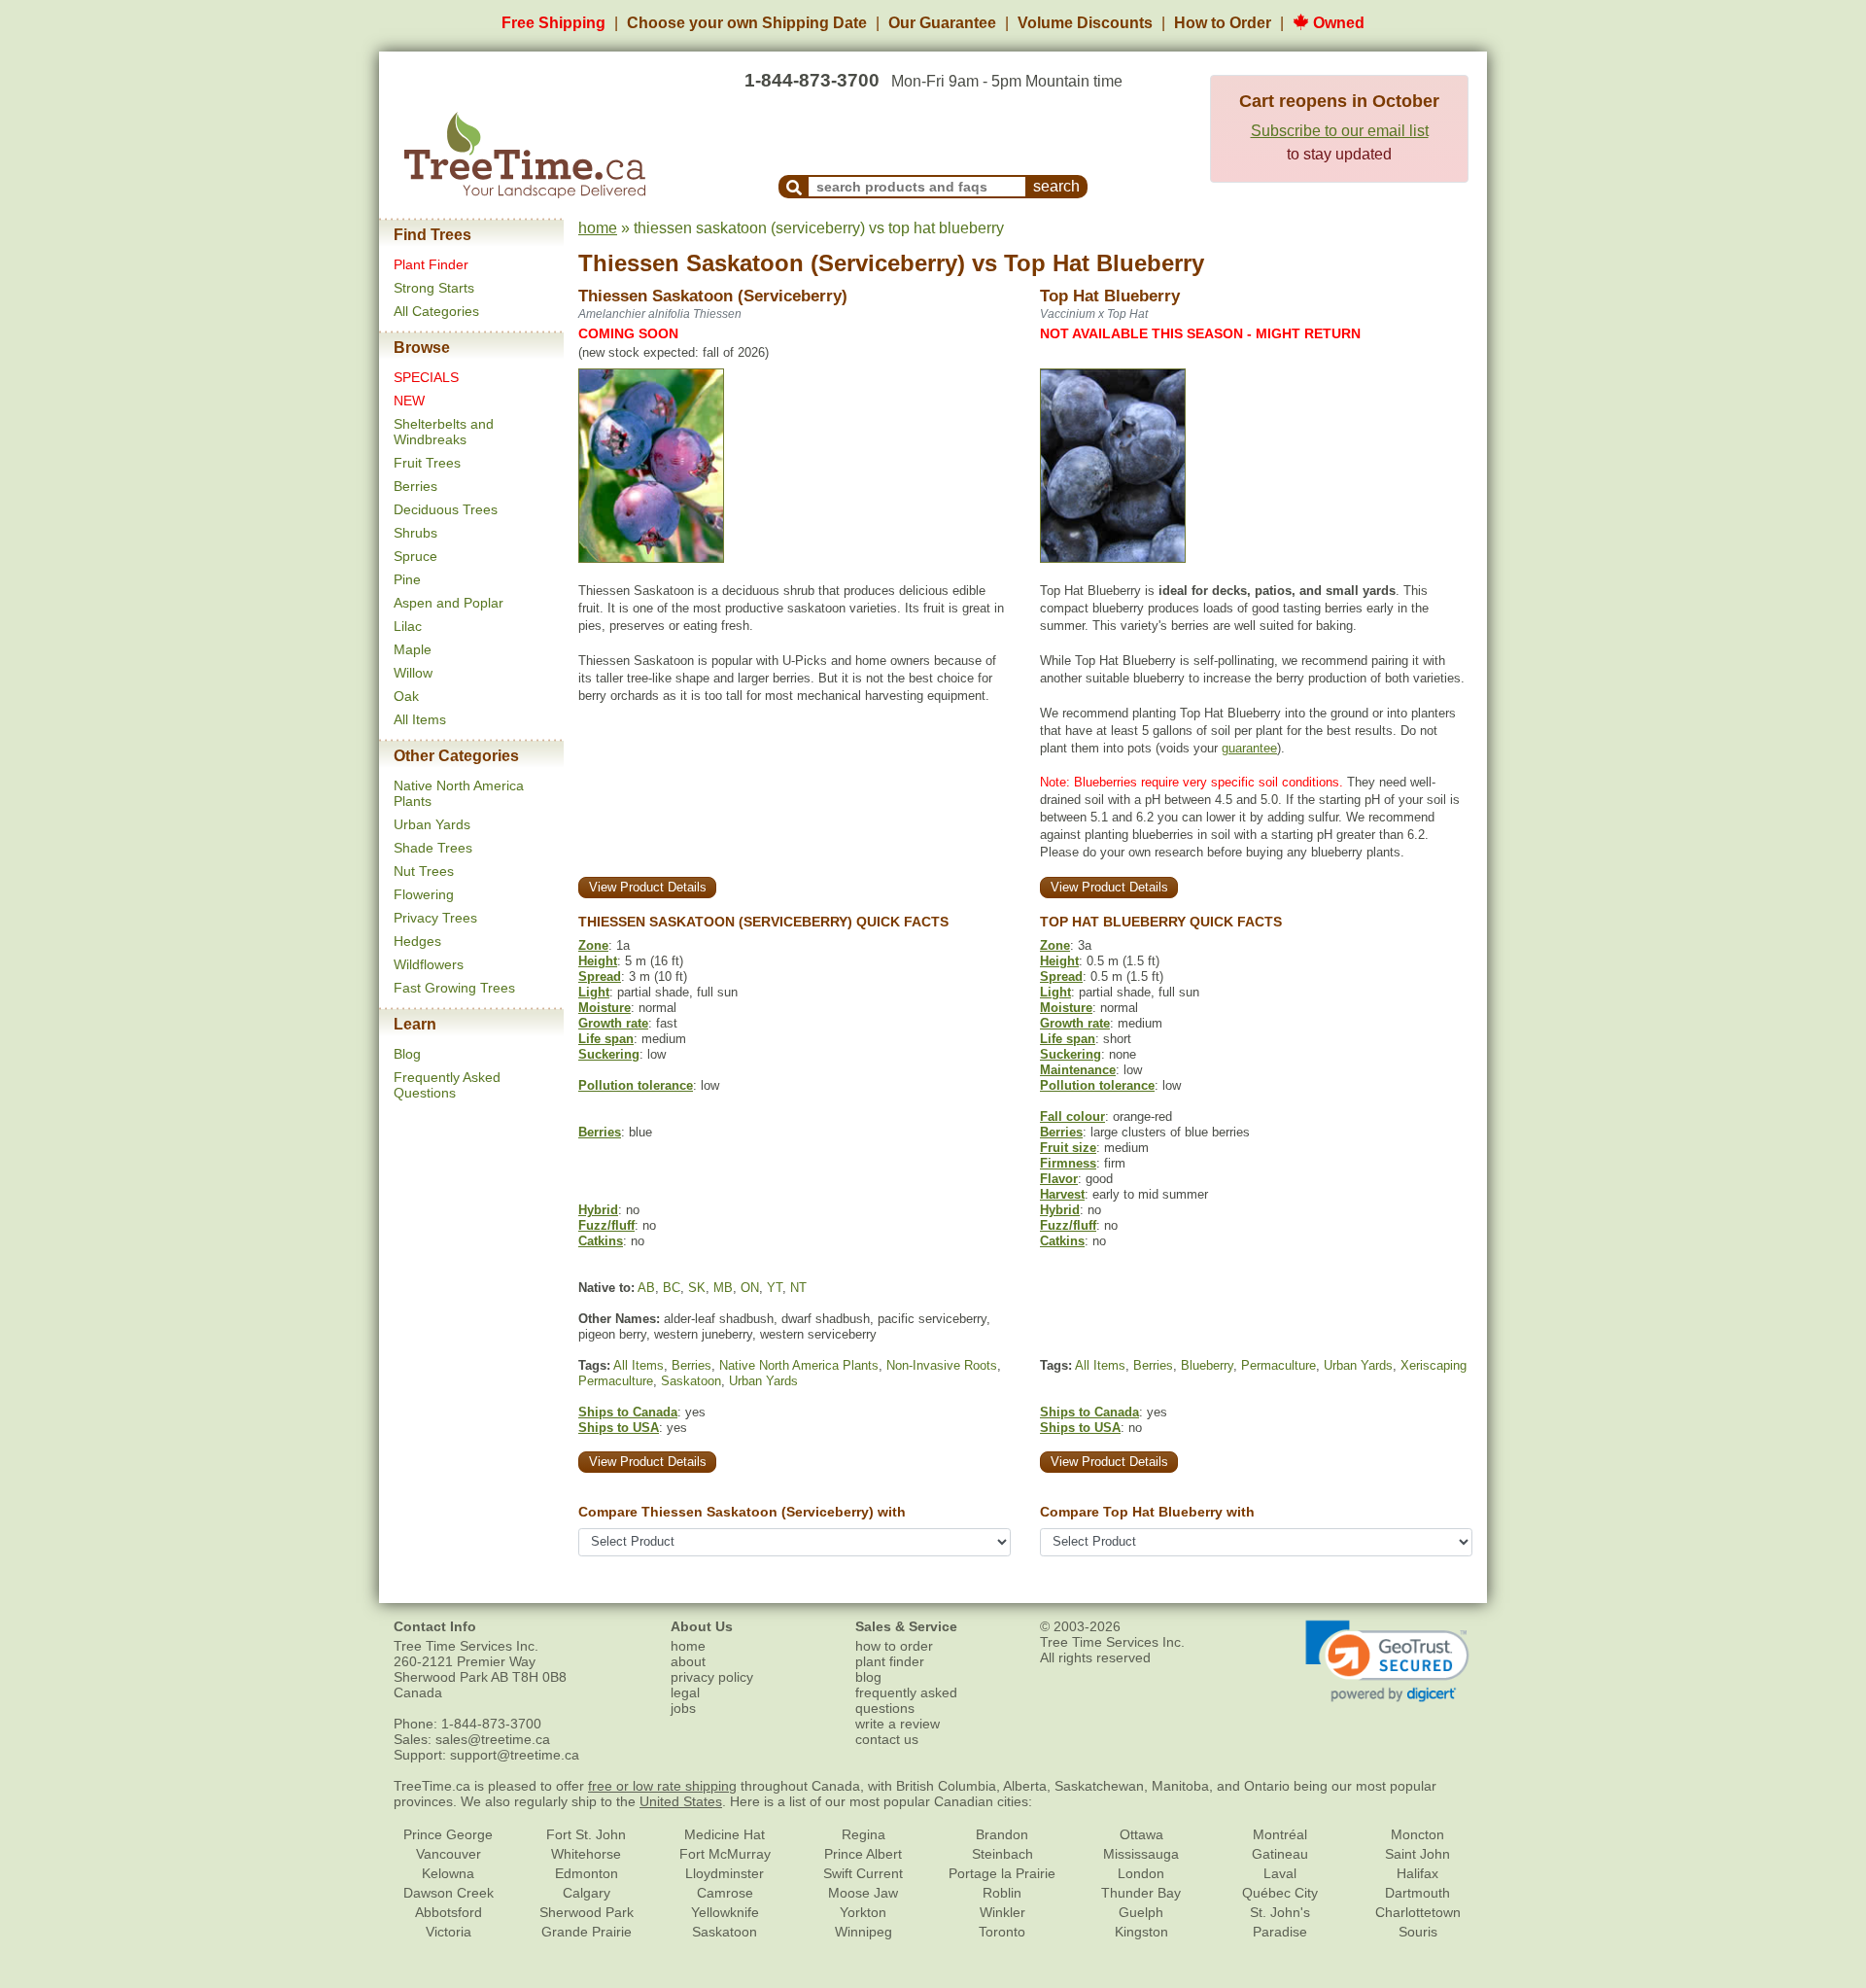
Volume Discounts (1085, 23)
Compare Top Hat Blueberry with (1147, 1512)
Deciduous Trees (446, 509)
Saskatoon (691, 1381)
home (598, 228)
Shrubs (415, 533)
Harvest (1062, 1194)
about (688, 1661)
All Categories (436, 311)
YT (775, 1288)
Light (594, 992)
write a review (898, 1724)
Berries (415, 486)
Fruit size (1068, 1148)
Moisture (605, 1008)
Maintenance (1078, 1070)
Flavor (1059, 1179)
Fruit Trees (427, 463)
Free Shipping (553, 23)
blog (868, 1677)
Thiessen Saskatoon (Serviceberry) (772, 263)
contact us (887, 1739)
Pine (407, 579)
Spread (600, 977)
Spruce (415, 556)
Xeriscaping (1434, 1365)
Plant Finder (431, 264)
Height (598, 961)
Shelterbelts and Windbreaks (444, 432)
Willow (413, 673)
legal (685, 1692)
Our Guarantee (942, 23)
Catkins (601, 1241)
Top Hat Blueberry (1104, 263)
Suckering (609, 1054)
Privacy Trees (435, 918)
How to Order (1223, 23)
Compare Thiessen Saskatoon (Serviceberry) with (742, 1512)
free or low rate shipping (662, 1786)
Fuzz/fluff (606, 1225)
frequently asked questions (906, 1700)
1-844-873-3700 (812, 80)
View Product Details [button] (648, 887)
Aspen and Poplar (449, 603)
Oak (406, 696)
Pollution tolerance (636, 1085)
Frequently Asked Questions (447, 1085)
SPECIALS (426, 377)
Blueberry (1207, 1365)
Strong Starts (434, 288)
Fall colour (1072, 1116)
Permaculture (616, 1381)
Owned (1337, 23)
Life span (606, 1039)
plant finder (890, 1661)
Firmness (1068, 1163)
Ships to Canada (628, 1412)
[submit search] (794, 187)
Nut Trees (424, 871)
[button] (1387, 1661)
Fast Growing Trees (454, 988)
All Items (420, 719)
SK (697, 1288)
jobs (683, 1708)
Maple (413, 649)
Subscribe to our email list (1340, 131)
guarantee (1249, 748)
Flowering (424, 894)
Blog (407, 1054)
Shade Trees (433, 848)
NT (798, 1288)
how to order (894, 1646)
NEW (409, 401)
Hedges (417, 941)
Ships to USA (619, 1428)
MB (723, 1288)
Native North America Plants (799, 1365)
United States (681, 1801)
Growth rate (613, 1023)
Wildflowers (429, 964)
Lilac (408, 626)
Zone (593, 945)
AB (646, 1288)
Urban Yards (432, 824)
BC (672, 1288)
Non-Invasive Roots (942, 1365)
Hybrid (598, 1210)
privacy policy (712, 1677)
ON (750, 1288)
